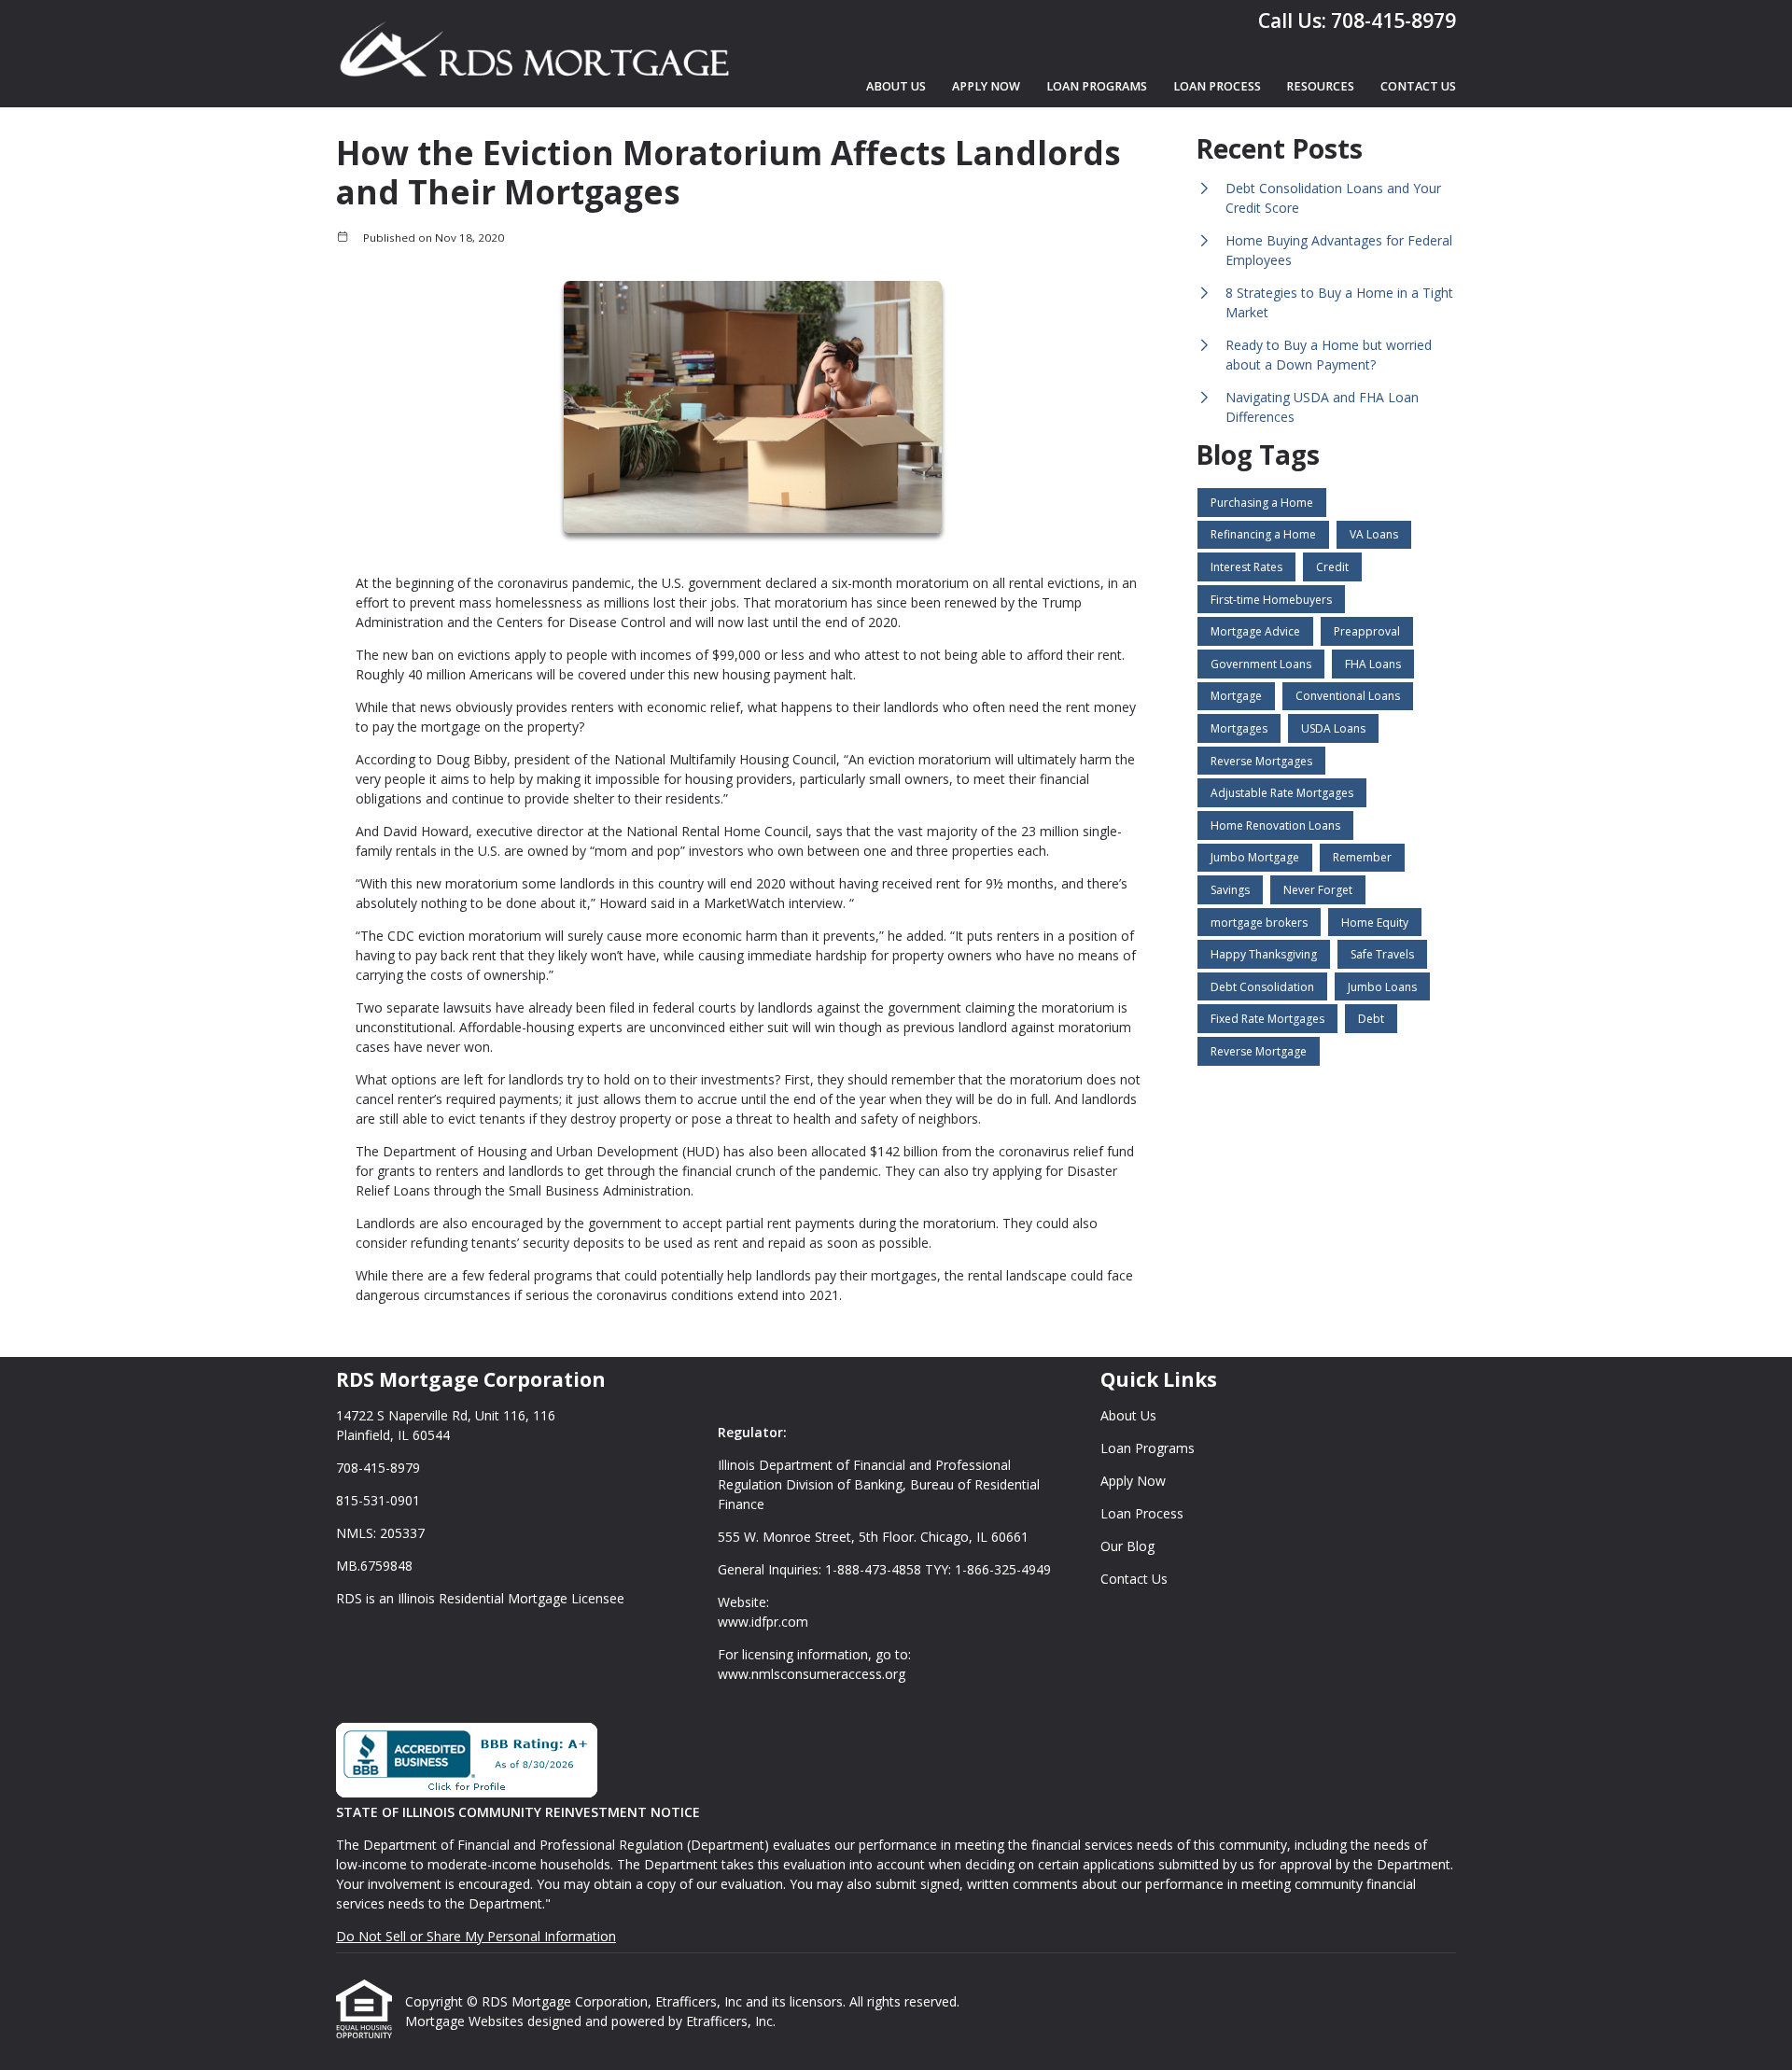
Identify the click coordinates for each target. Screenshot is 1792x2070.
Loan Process (1217, 86)
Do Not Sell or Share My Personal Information (476, 1936)
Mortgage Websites (466, 2021)
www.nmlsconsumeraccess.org (812, 1674)
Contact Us (1418, 86)
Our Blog (1127, 1546)
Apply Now (986, 86)
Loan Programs (1097, 86)
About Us (896, 86)
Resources (1320, 86)
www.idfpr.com (763, 1622)
